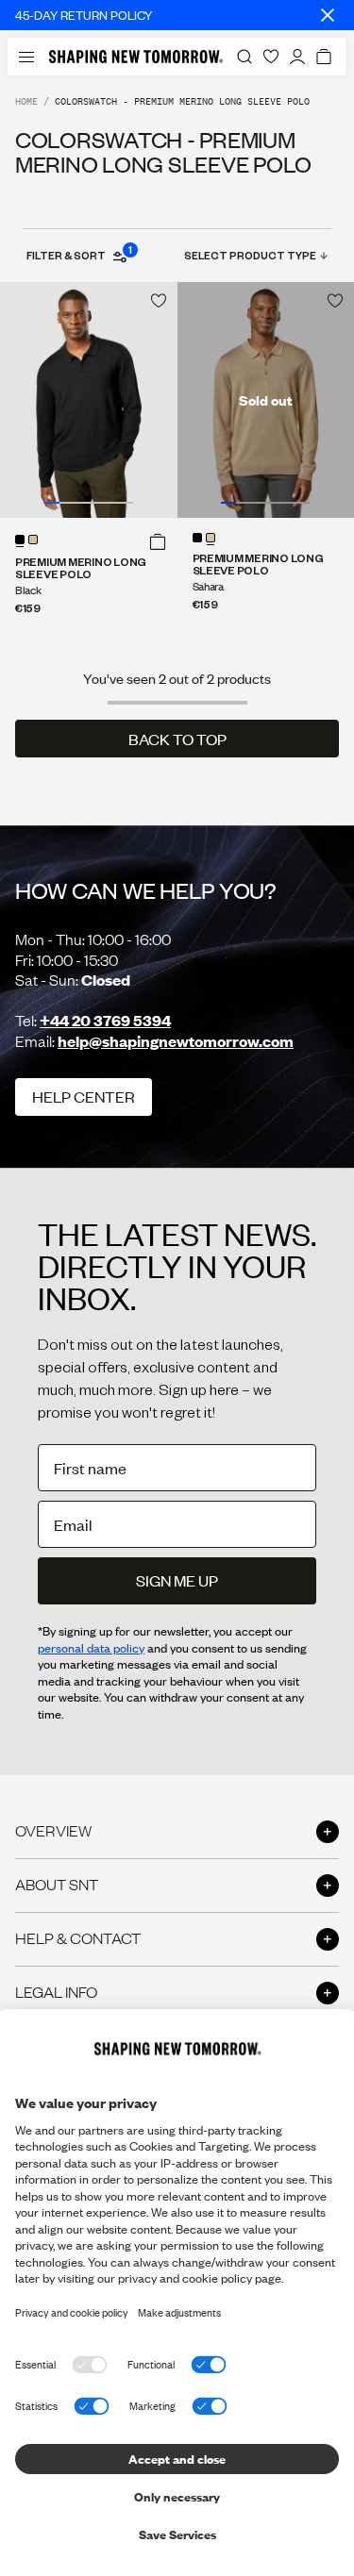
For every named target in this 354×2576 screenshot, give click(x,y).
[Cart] (324, 57)
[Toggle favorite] (159, 301)
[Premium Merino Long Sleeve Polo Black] (89, 400)
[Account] (297, 57)
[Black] (20, 540)
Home (26, 101)
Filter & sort (78, 255)
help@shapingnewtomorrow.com (176, 1041)
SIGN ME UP (177, 1580)
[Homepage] (136, 57)
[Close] (328, 15)
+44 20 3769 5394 (105, 1020)
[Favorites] (271, 57)
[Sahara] (33, 540)
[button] (158, 541)
